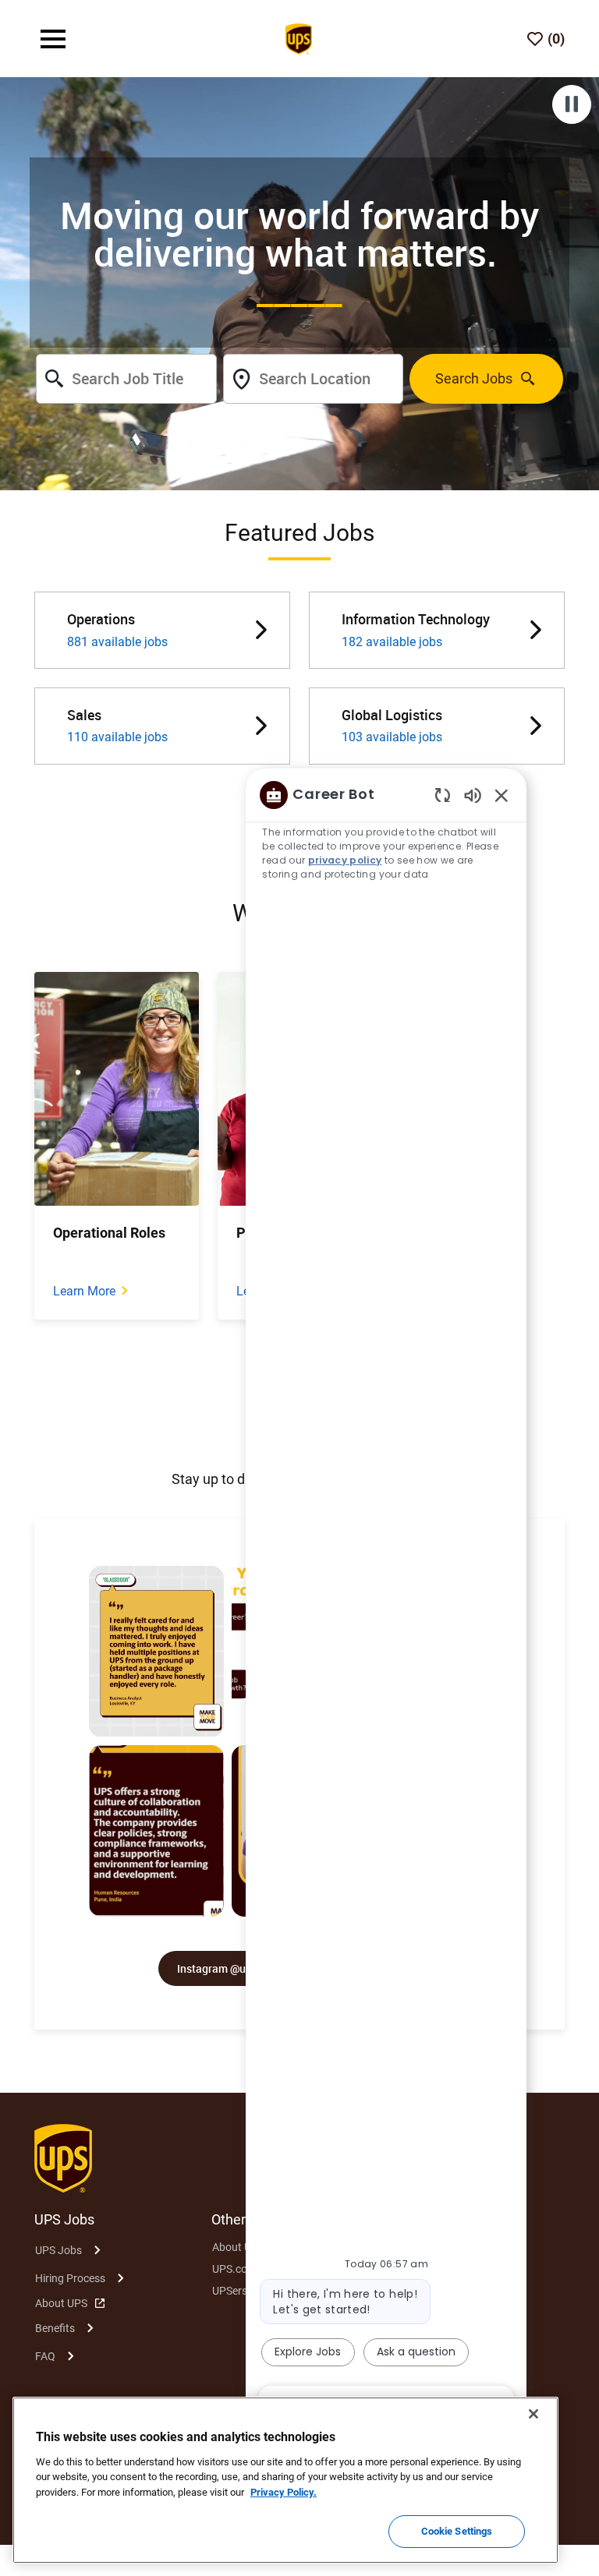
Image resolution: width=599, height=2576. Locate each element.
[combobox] (126, 379)
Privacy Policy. (284, 2492)
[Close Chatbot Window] (502, 795)
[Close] (533, 2414)
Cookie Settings (457, 2531)
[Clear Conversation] (443, 795)
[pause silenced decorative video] (572, 104)
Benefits (55, 2328)
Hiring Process (70, 2278)
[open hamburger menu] (53, 39)
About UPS (61, 2303)
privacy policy (345, 860)
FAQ (45, 2356)
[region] (386, 1599)
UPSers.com (242, 2291)
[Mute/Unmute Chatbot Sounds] (473, 795)
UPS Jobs (58, 2250)
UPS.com (234, 2269)
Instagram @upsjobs (228, 1968)
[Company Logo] (299, 37)
